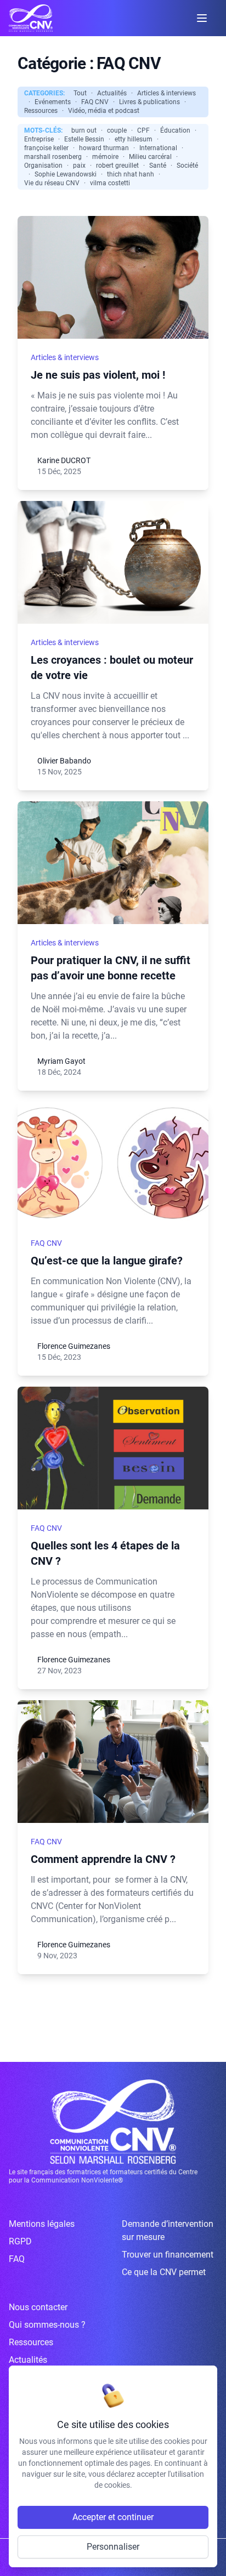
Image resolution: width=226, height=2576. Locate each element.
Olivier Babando (64, 761)
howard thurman (104, 148)
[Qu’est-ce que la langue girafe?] (113, 1163)
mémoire (105, 157)
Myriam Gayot (61, 1061)
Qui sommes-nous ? (47, 2325)
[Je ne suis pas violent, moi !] (113, 277)
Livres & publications (149, 102)
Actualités (112, 93)
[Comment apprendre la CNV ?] (113, 1762)
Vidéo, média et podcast (104, 111)
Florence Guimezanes (74, 1346)
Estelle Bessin (84, 139)
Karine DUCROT (64, 460)
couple (117, 130)
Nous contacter (38, 2307)
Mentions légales (42, 2224)
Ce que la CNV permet (164, 2272)
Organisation (43, 166)
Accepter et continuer (113, 2517)
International (158, 148)
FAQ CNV (95, 102)
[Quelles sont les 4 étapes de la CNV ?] (113, 1448)
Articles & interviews (166, 93)
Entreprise (39, 139)
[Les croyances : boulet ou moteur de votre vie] (113, 562)
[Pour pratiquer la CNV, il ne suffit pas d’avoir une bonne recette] (113, 863)
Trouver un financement (168, 2255)
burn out (84, 130)
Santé (158, 166)
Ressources (41, 111)
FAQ (17, 2259)
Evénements (53, 102)
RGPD (20, 2241)
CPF (143, 130)
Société (187, 166)
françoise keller (46, 148)
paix (79, 166)
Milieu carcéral (150, 157)
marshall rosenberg (53, 157)
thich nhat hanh (131, 174)
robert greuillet (117, 166)
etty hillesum (134, 139)
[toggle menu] (202, 18)
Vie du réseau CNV (52, 183)
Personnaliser (113, 2547)
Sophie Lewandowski (66, 174)
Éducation (175, 130)
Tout (80, 93)
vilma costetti (110, 183)
